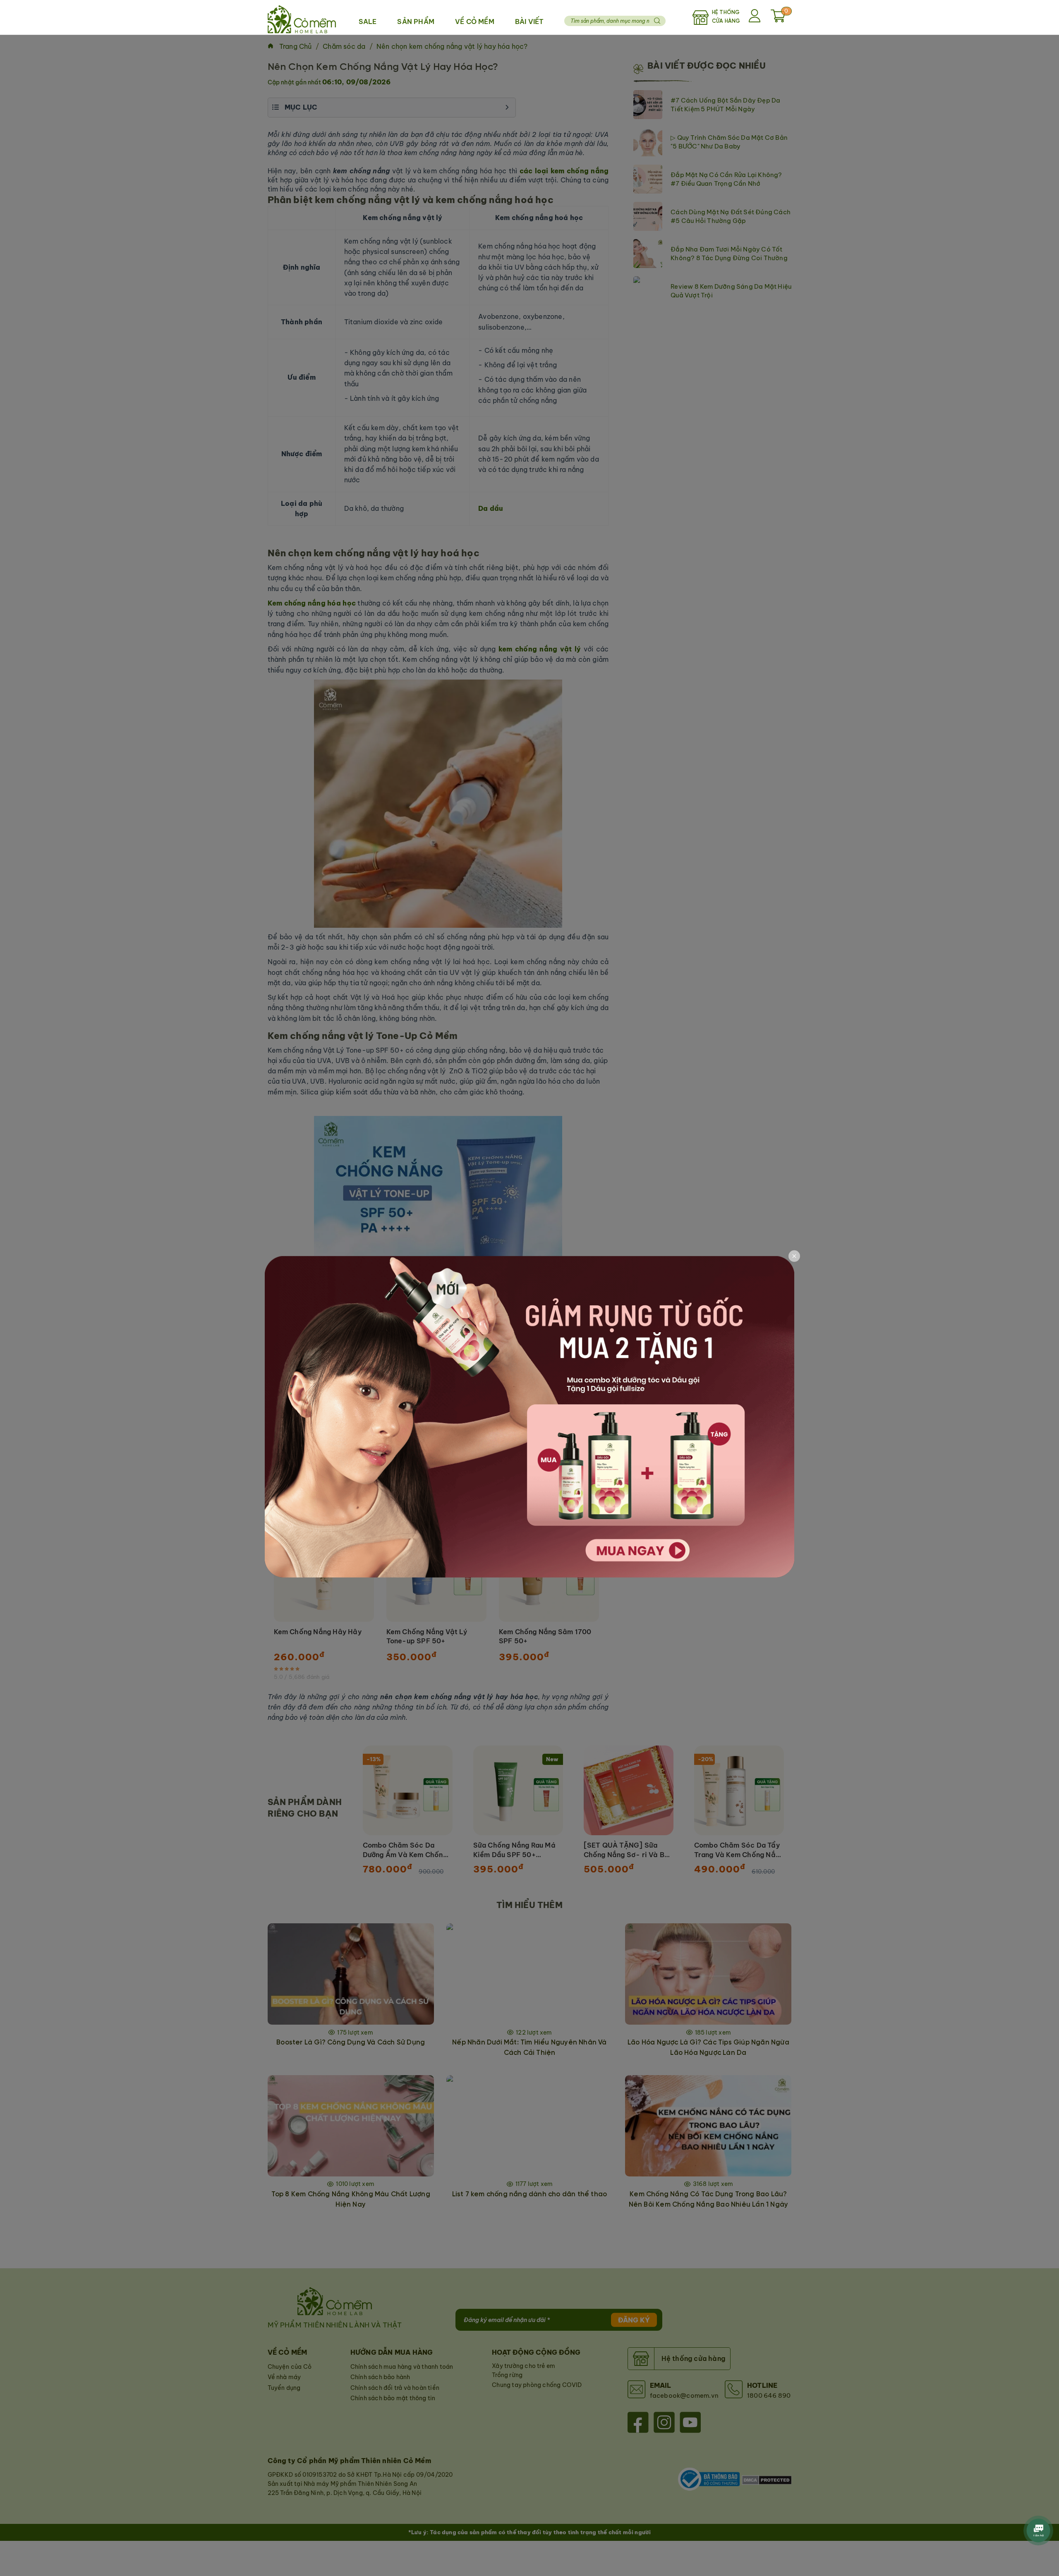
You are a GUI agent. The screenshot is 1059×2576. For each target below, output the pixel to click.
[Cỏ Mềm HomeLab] (302, 17)
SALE (368, 22)
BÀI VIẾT (529, 22)
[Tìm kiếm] (657, 21)
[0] (778, 20)
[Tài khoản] (756, 17)
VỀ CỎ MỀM (475, 22)
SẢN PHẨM (416, 22)
